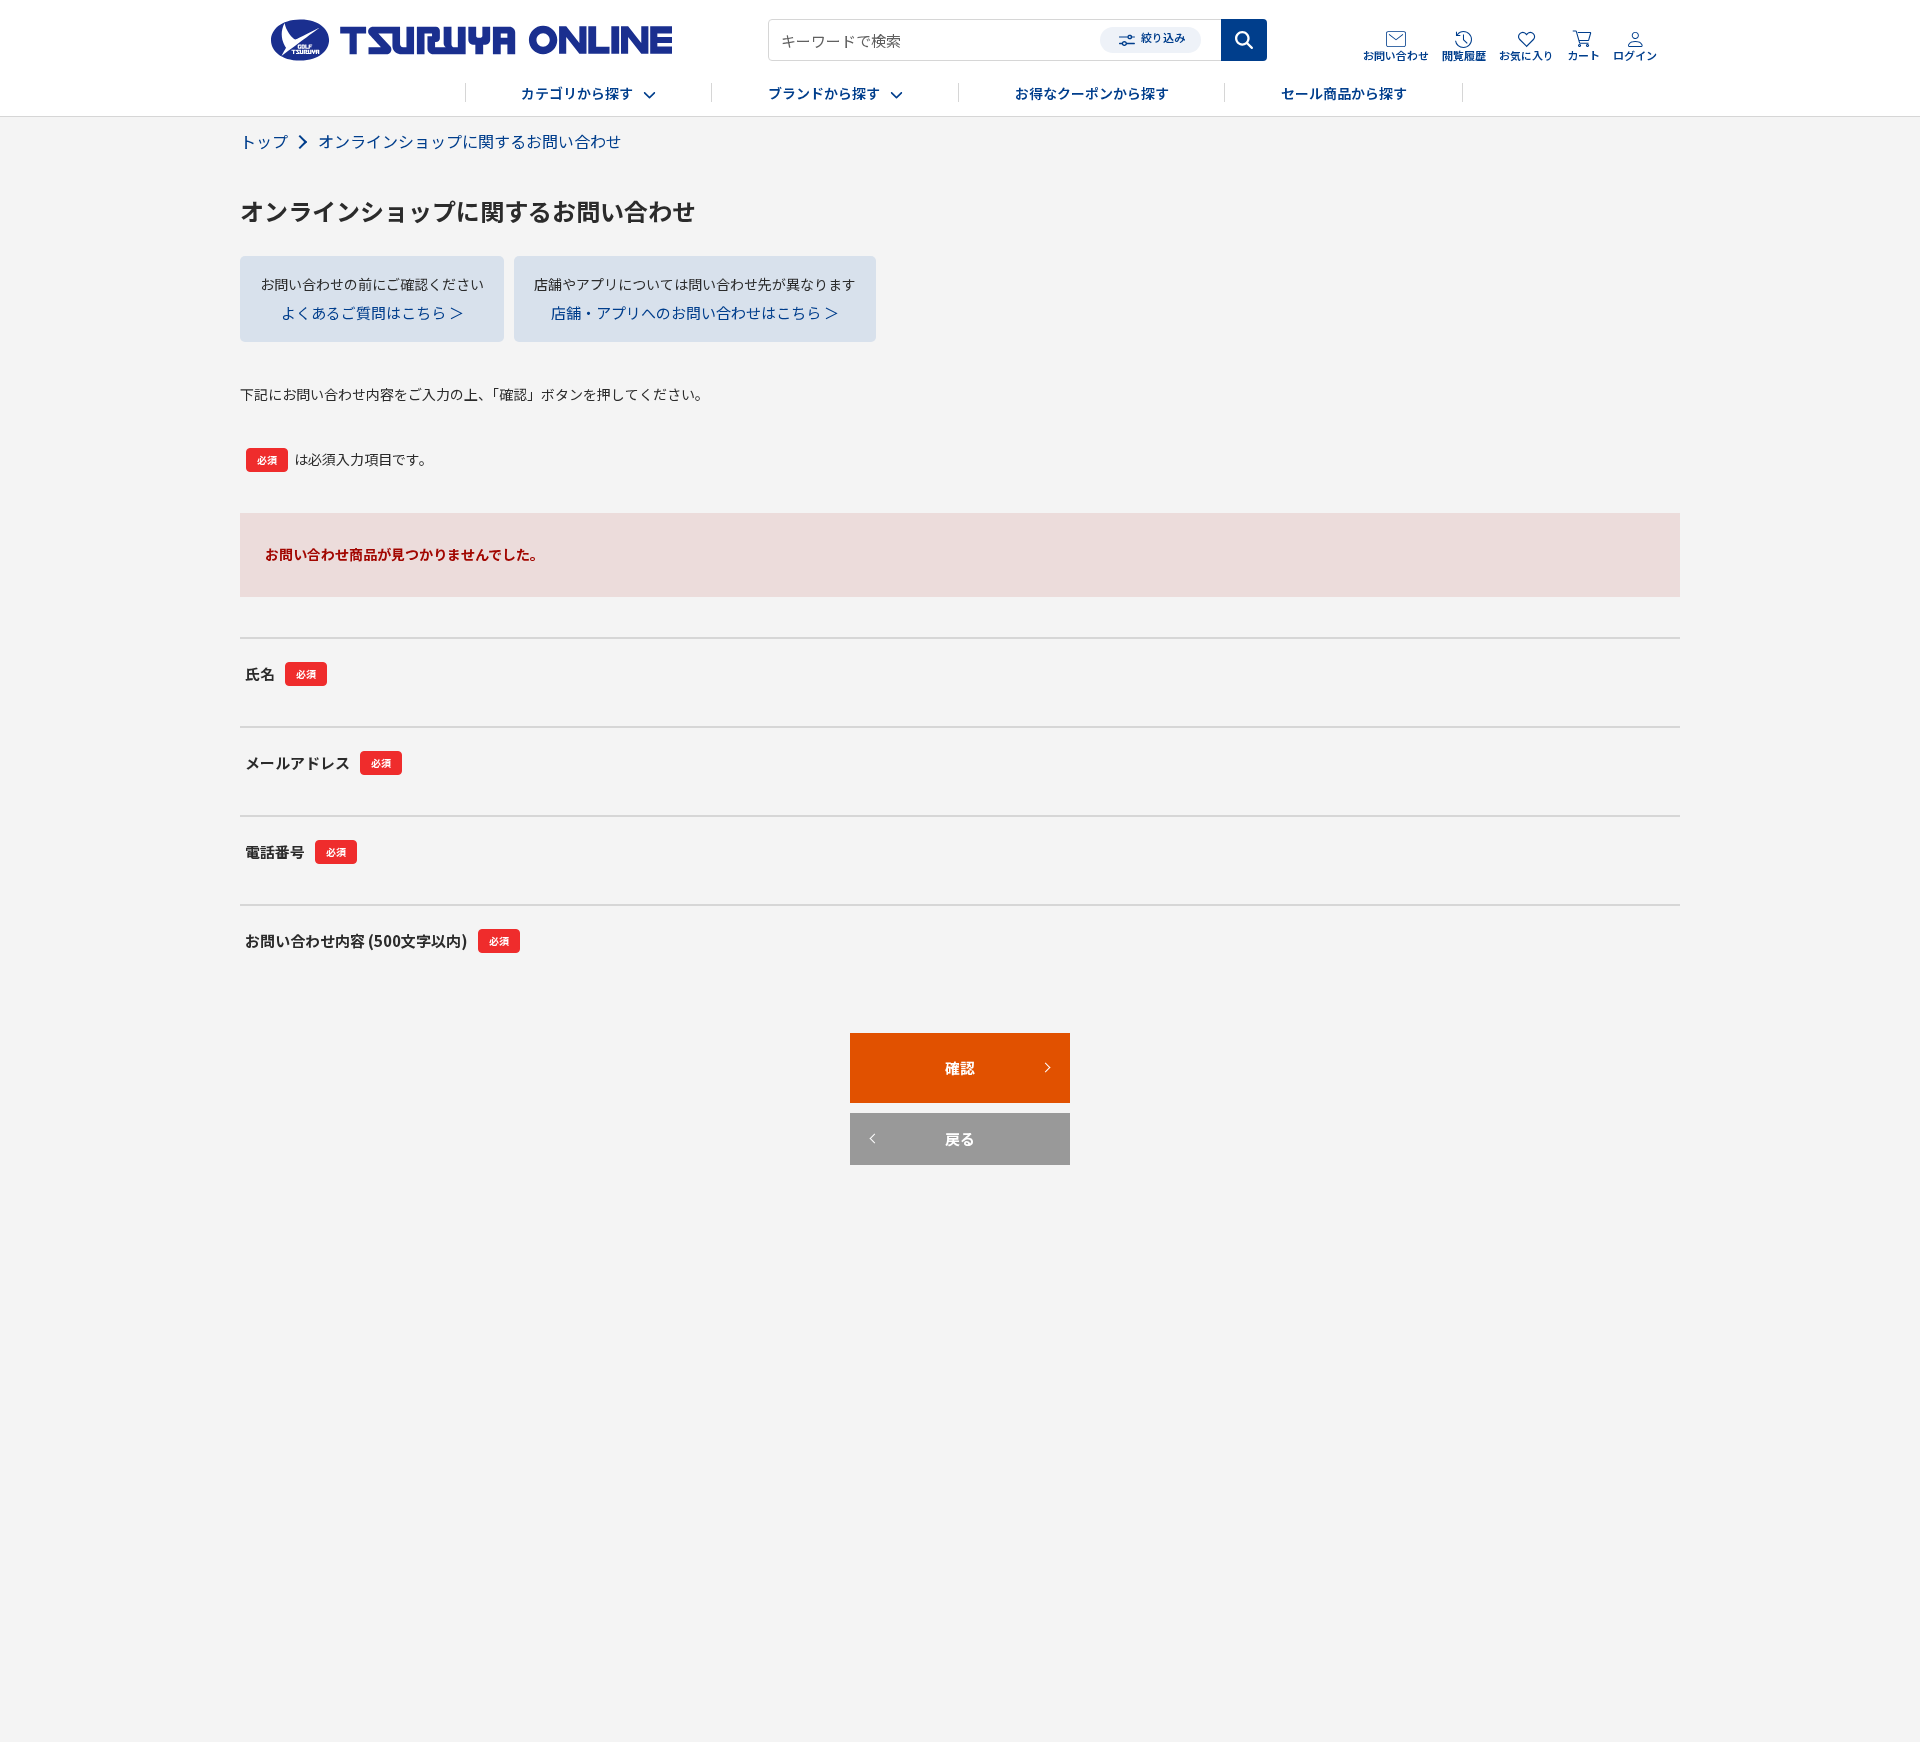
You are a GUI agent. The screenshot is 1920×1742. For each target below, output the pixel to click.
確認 (960, 1227)
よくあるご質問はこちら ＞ (372, 313)
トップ (264, 141)
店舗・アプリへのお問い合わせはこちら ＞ (695, 313)
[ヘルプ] (371, 972)
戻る (960, 1298)
